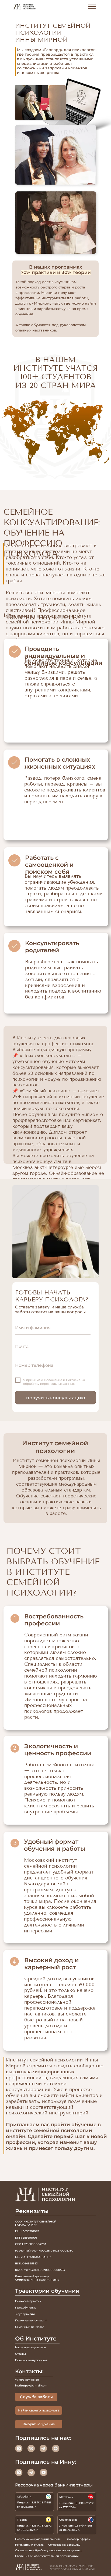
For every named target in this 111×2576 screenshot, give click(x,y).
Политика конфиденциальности (38, 2539)
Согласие (73, 1380)
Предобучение (26, 2308)
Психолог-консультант (31, 2320)
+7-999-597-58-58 (27, 2380)
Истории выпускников (31, 2360)
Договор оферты (79, 2539)
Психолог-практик (28, 2301)
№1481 (46, 2502)
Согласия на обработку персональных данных (48, 2550)
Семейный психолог (30, 2327)
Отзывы (20, 2354)
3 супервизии (25, 2314)
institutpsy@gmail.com (31, 2386)
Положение (53, 1380)
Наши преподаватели (31, 2347)
